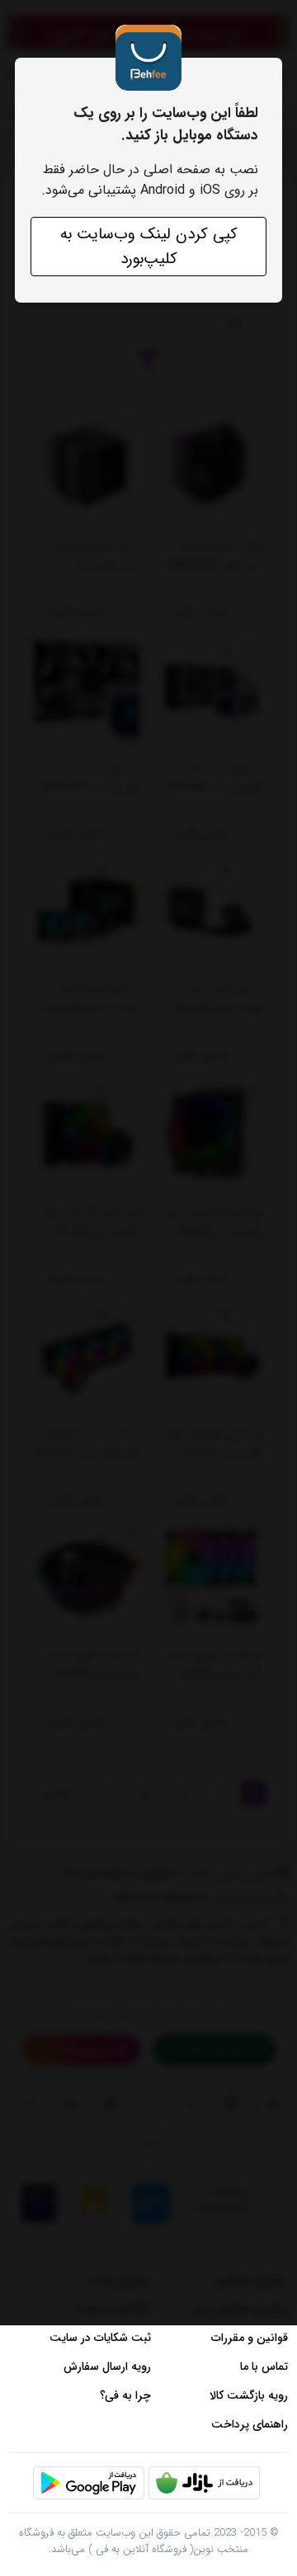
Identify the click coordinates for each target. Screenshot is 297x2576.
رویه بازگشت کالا (249, 2395)
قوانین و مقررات (250, 2338)
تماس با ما (264, 2367)
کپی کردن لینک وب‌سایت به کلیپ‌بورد (149, 247)
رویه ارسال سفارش (107, 2367)
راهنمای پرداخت (250, 2424)
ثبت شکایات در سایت (100, 2338)
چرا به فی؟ (125, 2395)
